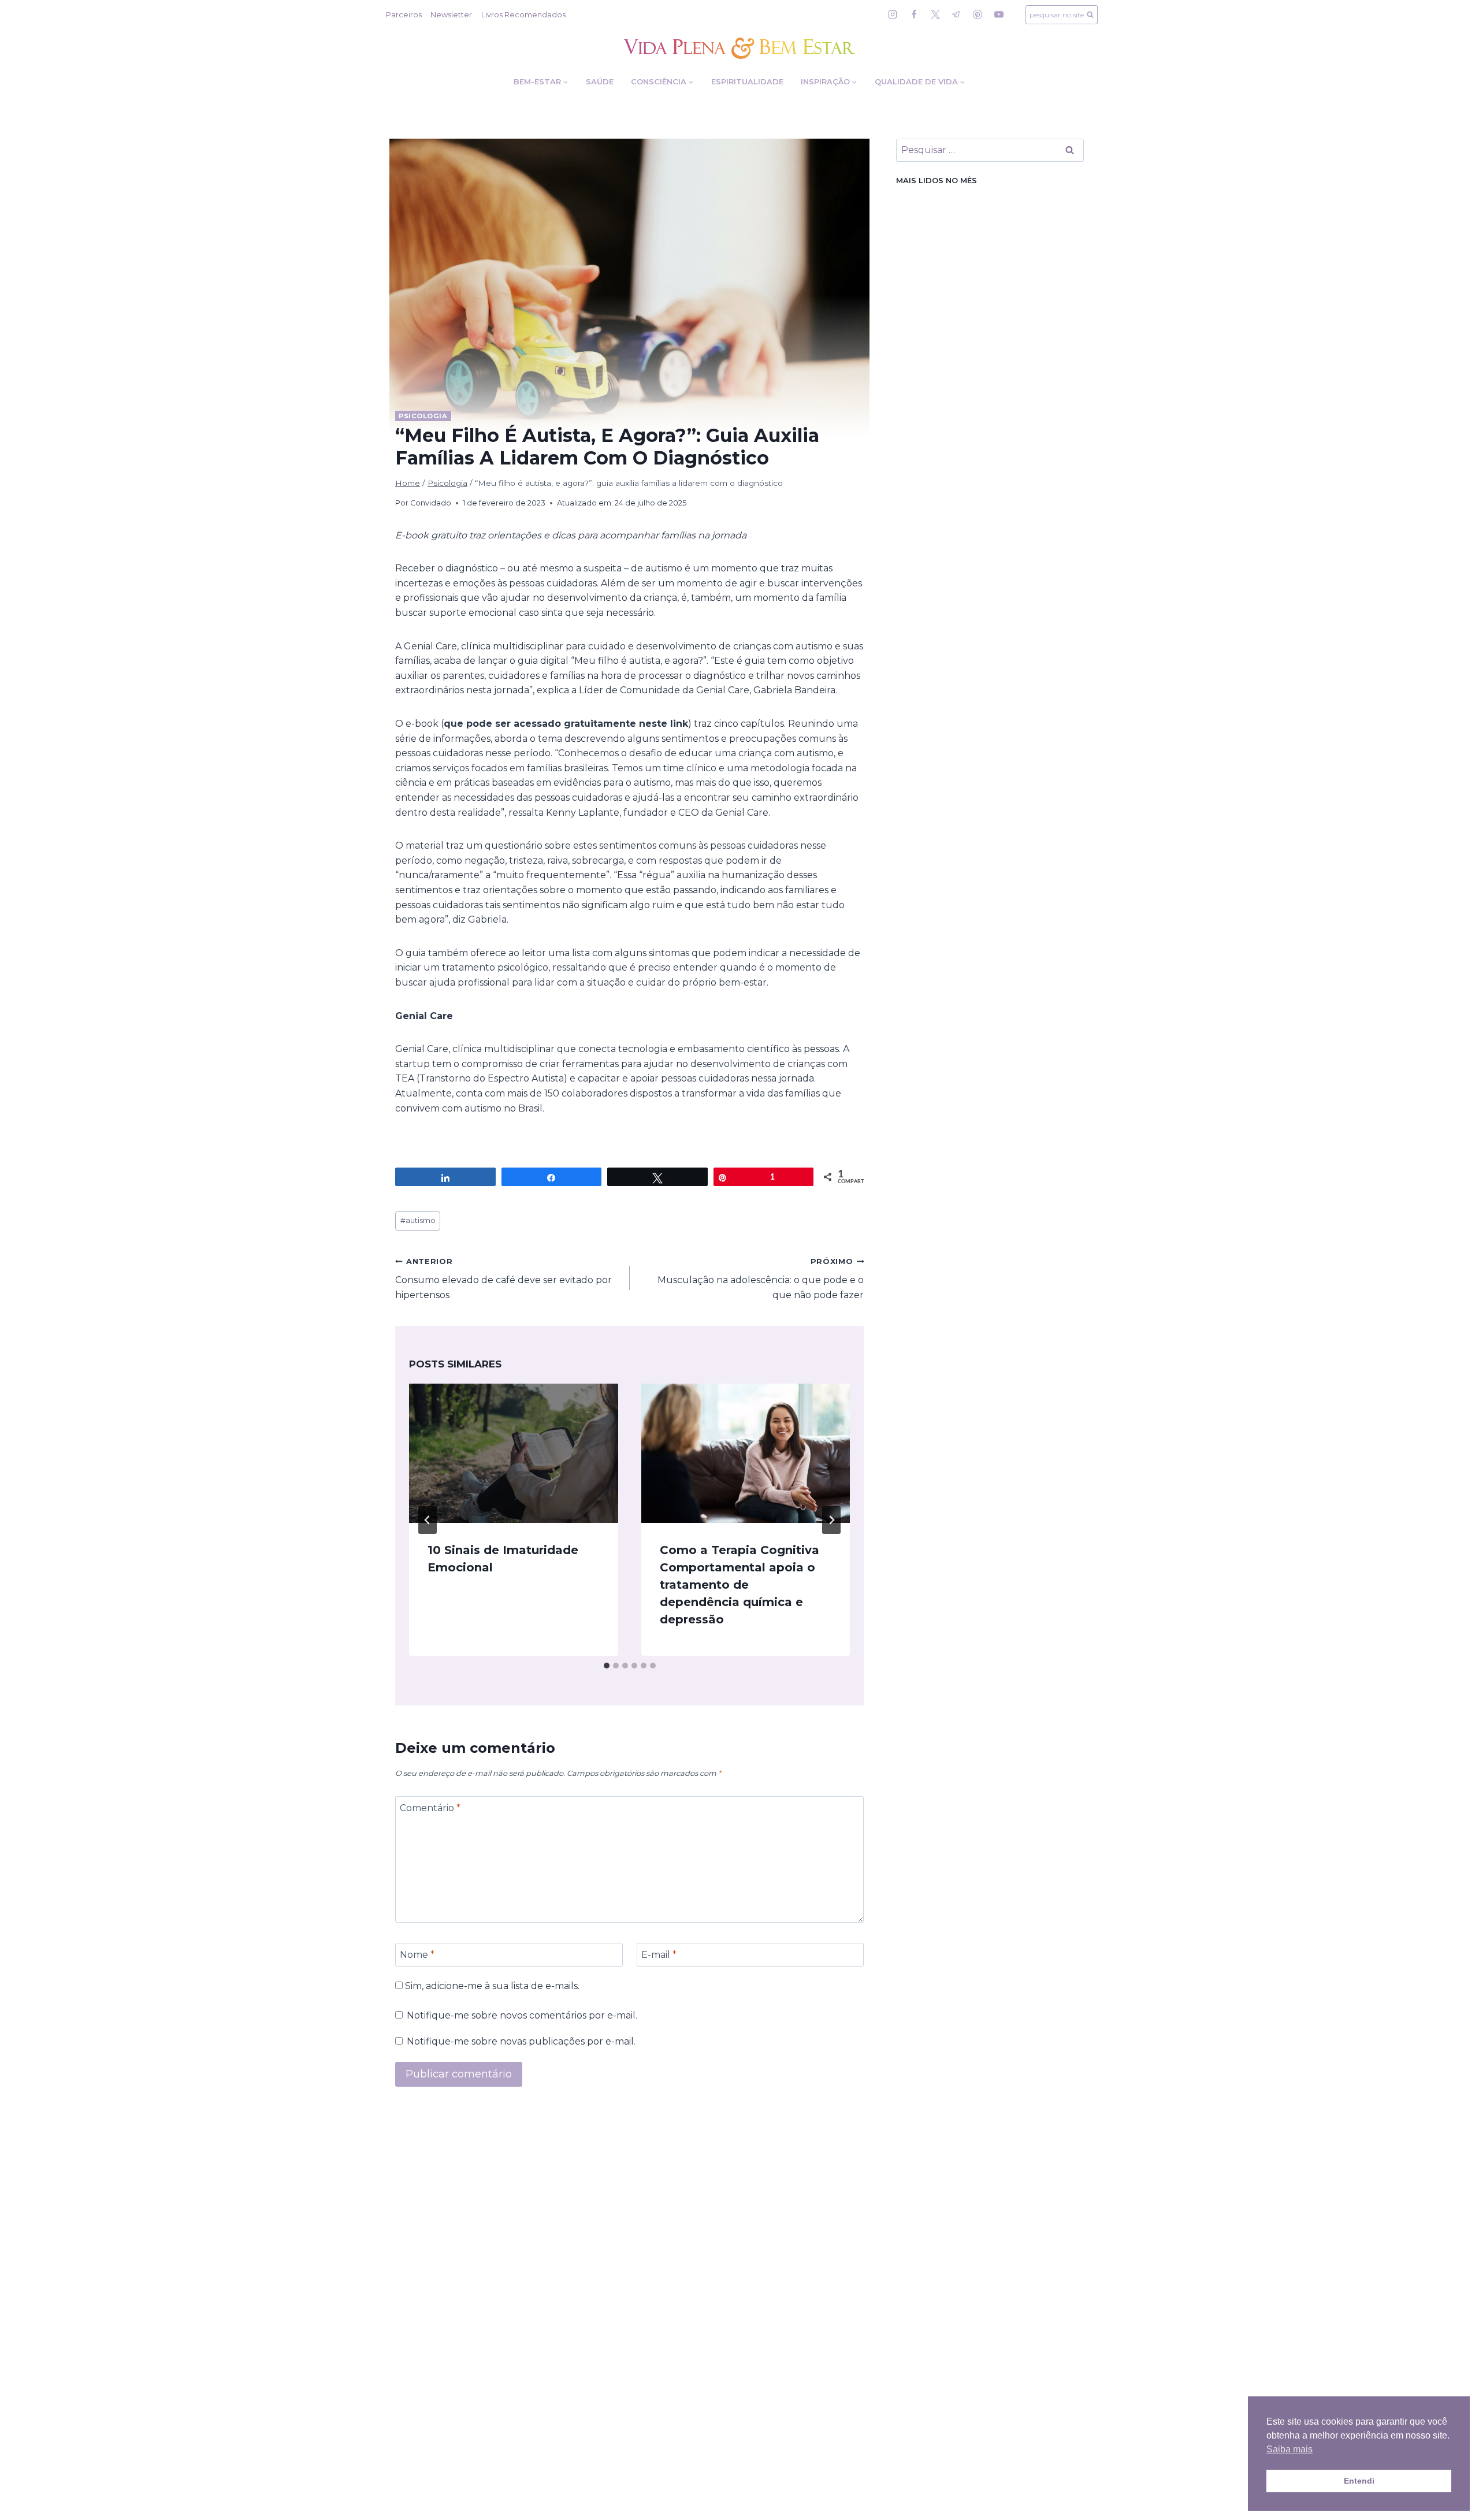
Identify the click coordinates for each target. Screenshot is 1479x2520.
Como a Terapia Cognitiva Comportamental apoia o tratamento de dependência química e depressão (739, 1585)
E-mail (659, 1955)
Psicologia (423, 416)
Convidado (431, 503)
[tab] (607, 1666)
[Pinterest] (978, 14)
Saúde (600, 81)
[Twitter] (935, 14)
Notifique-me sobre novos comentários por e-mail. (522, 2015)
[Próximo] (831, 1520)
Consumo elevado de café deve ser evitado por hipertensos (503, 1279)
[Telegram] (956, 14)
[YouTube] (999, 14)
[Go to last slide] (428, 1520)
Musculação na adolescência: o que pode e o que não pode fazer (761, 1279)
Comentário (430, 1807)
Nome (417, 1955)
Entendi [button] (1359, 2481)
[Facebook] (914, 14)
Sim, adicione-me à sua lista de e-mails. (491, 1986)
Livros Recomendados (523, 14)
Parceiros (404, 14)
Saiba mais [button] (1290, 2449)
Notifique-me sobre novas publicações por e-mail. (521, 2041)
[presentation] (514, 1453)
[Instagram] (893, 14)
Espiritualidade (747, 81)
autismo (418, 1220)
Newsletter (451, 14)
